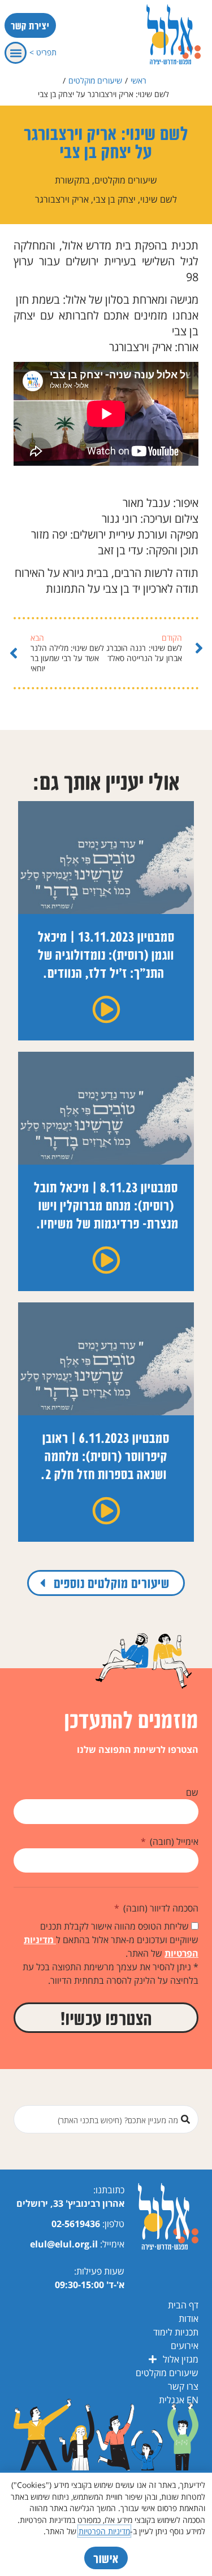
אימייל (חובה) (173, 1842)
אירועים (185, 2346)
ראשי (139, 80)
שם (192, 1792)
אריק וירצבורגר (62, 199)
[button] (16, 53)
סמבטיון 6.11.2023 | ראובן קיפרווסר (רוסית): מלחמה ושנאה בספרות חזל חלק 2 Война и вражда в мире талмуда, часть (106, 1474)
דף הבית (183, 2305)
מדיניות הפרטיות (104, 2531)
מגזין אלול (181, 2359)
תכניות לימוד (176, 2332)
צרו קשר (183, 2386)
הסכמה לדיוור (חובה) (160, 1908)
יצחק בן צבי (114, 199)
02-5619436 (76, 2224)
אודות (189, 2319)
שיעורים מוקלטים (95, 80)
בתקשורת (72, 180)
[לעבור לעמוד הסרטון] (106, 1009)
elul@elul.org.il (64, 2244)
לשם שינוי (159, 199)
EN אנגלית (179, 2400)
